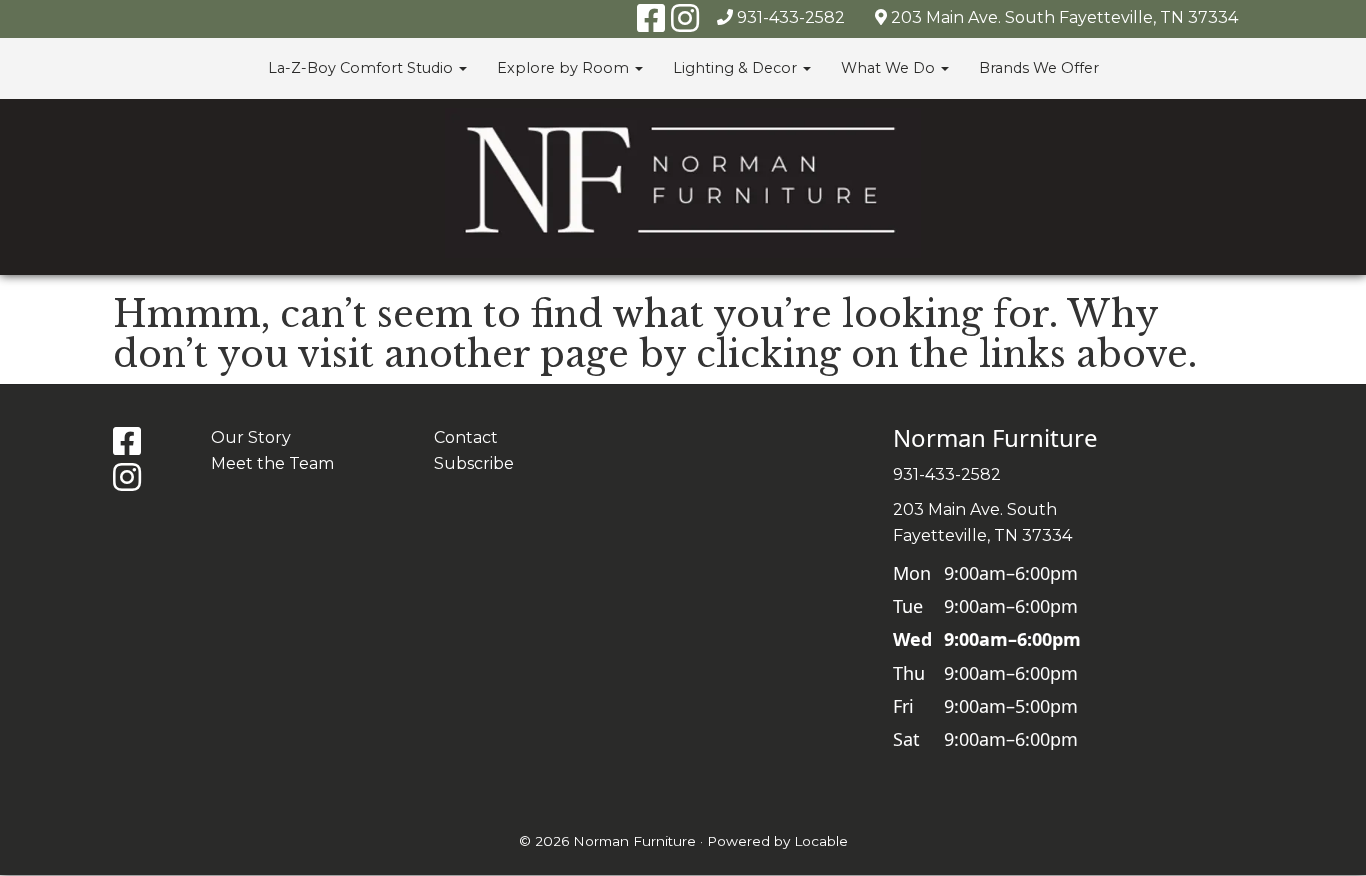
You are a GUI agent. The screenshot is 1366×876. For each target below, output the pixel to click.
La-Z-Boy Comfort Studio (362, 68)
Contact (466, 437)
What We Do (890, 68)
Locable (821, 841)
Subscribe (474, 463)
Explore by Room (565, 68)
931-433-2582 (791, 17)
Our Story (251, 437)
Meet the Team (272, 463)
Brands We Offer (1039, 68)
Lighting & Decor (737, 68)
